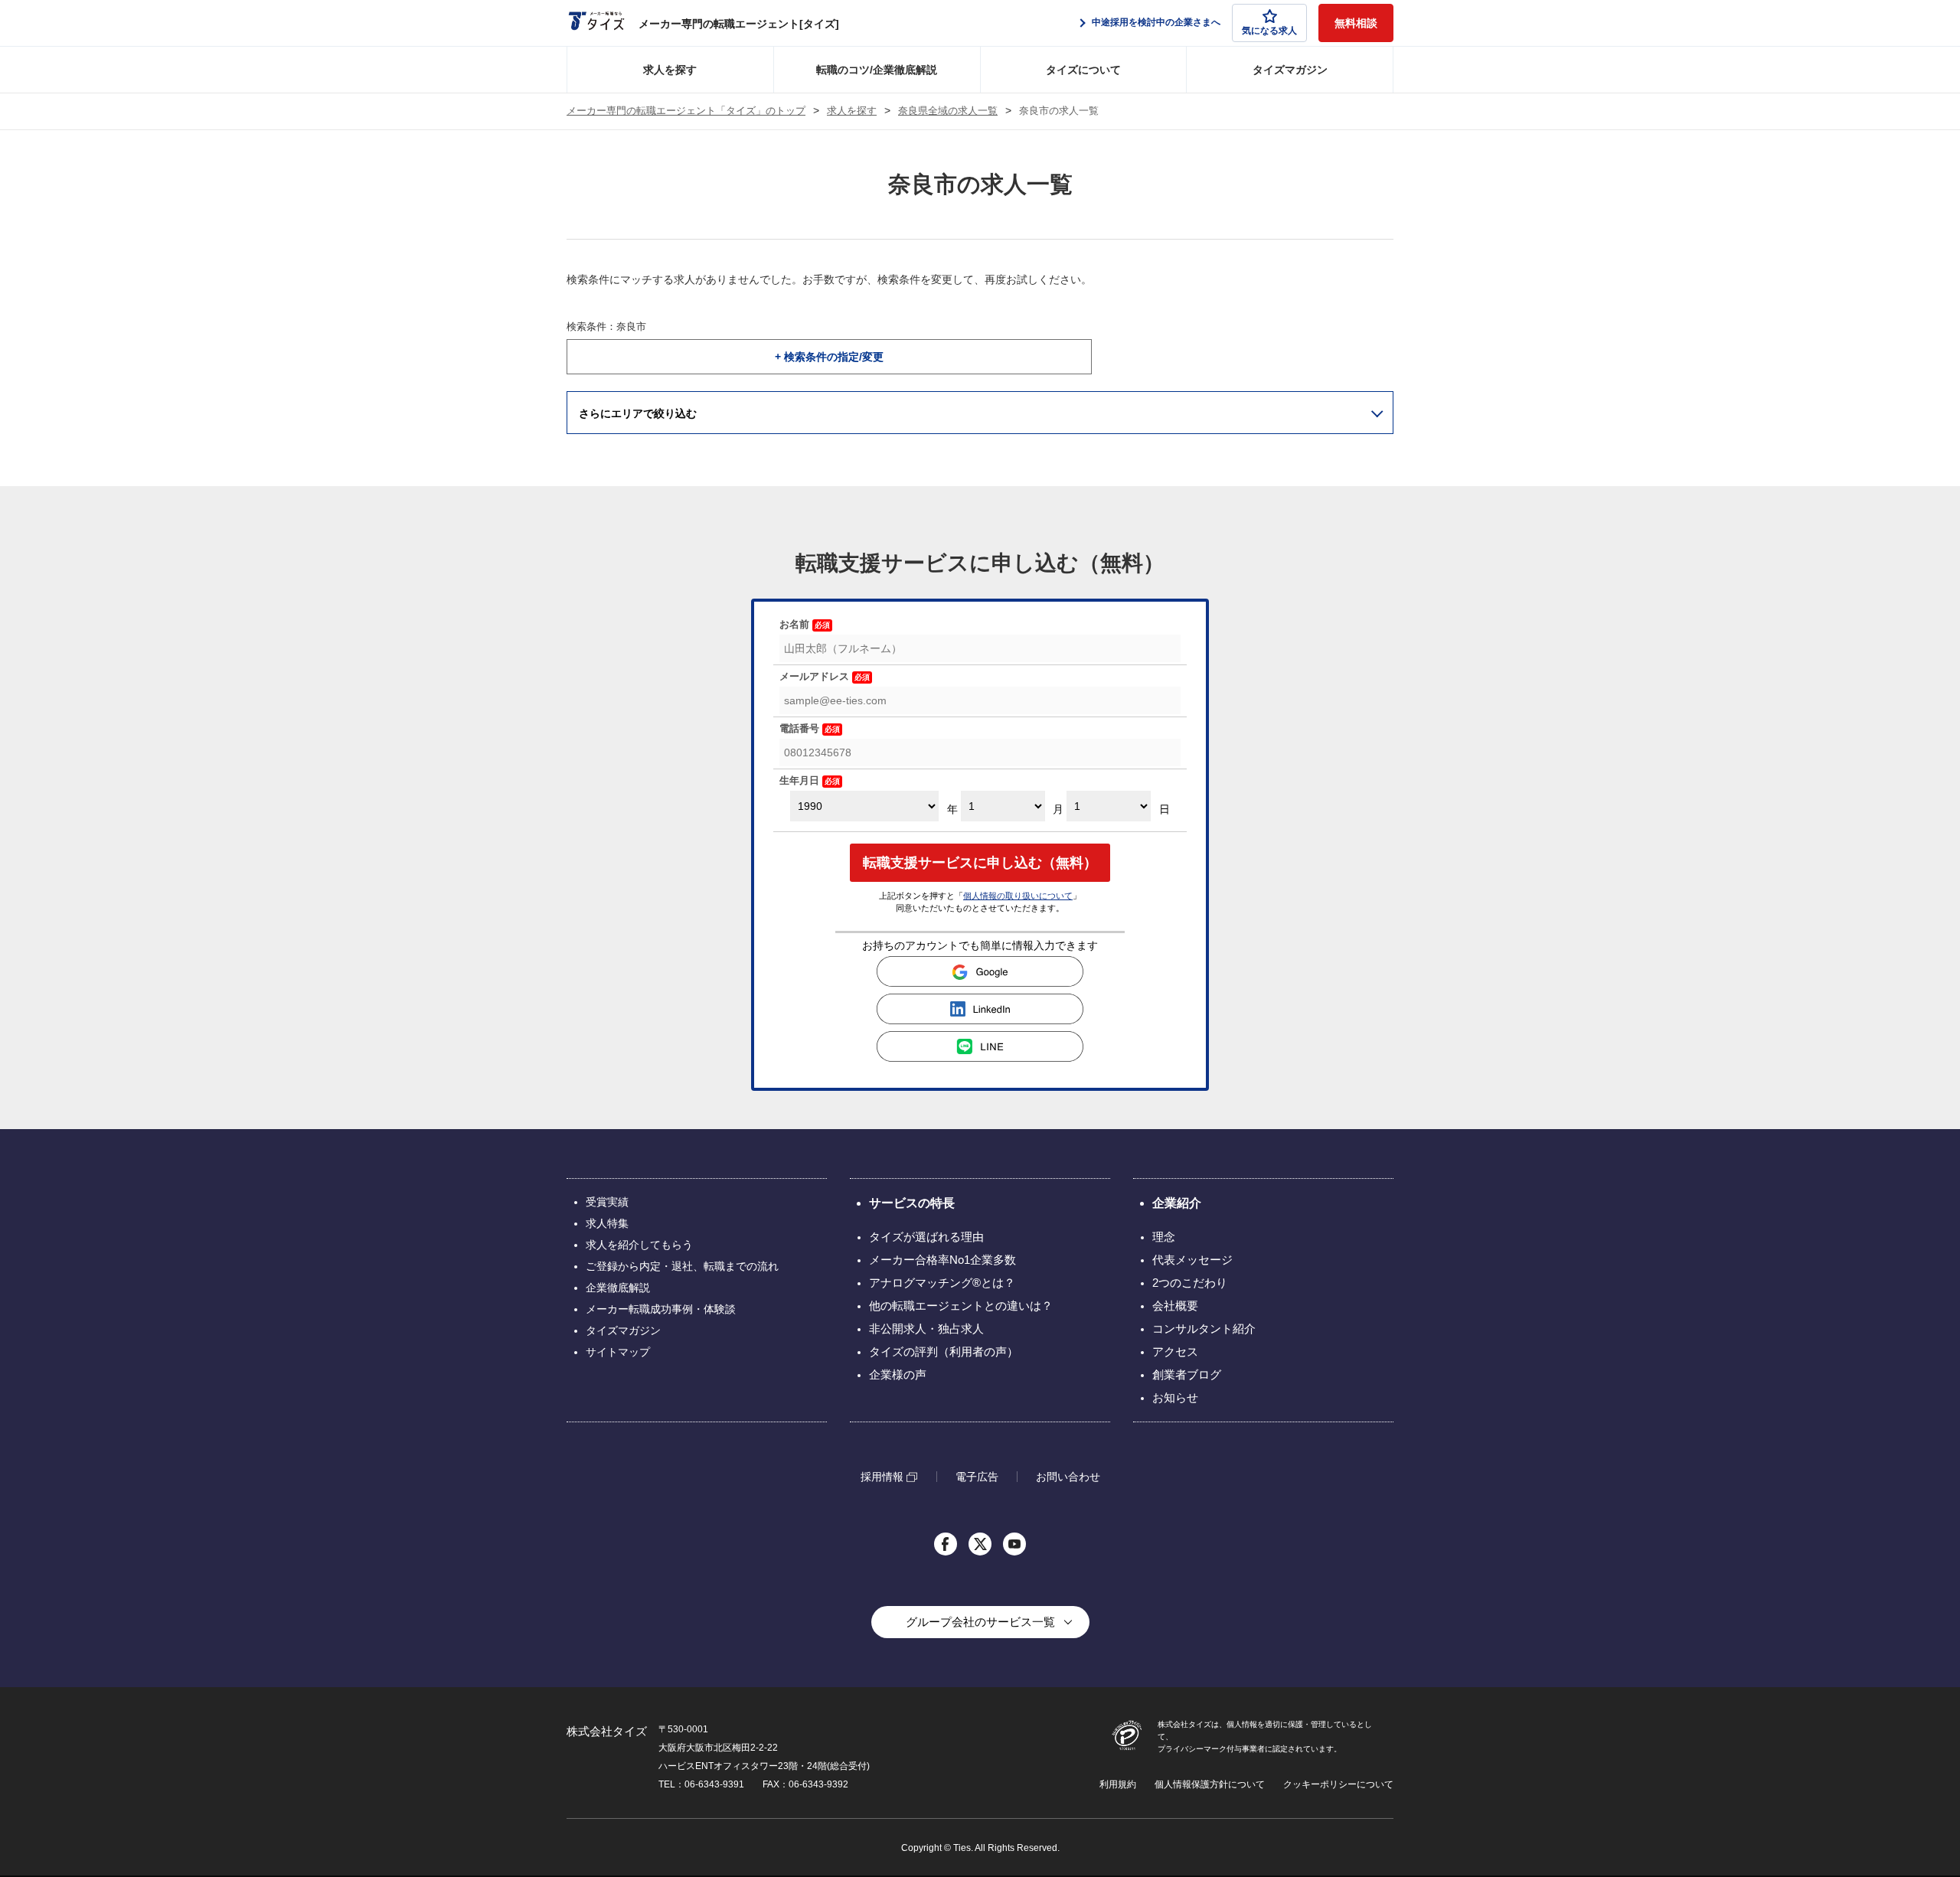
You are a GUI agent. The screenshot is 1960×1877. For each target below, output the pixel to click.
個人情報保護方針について (1210, 1784)
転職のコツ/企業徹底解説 (877, 70)
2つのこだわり (1190, 1283)
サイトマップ (618, 1352)
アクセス (1175, 1351)
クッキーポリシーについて (1338, 1784)
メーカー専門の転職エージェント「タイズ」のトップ (686, 111)
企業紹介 (1177, 1203)
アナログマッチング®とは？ (942, 1283)
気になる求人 (1269, 31)
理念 (1164, 1237)
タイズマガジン (1290, 70)
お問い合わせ (1068, 1477)
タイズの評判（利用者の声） (944, 1351)
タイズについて (1083, 70)
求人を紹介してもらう (639, 1245)
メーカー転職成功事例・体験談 (661, 1309)
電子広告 (977, 1477)
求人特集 (607, 1223)
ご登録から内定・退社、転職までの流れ (682, 1266)
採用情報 (882, 1477)
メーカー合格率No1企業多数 (942, 1260)
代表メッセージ (1192, 1260)
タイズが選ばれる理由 (926, 1237)
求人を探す (670, 70)
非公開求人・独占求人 (926, 1329)
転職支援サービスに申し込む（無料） (980, 863)
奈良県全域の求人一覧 (948, 111)
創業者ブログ (1187, 1374)
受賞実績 (607, 1202)
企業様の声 (898, 1374)
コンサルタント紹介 (1204, 1329)
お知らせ (1175, 1397)
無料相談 (1356, 23)
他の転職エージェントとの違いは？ (961, 1306)
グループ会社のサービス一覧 (980, 1622)
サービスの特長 (912, 1203)
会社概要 (1175, 1306)
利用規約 (1118, 1784)
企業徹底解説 (618, 1288)
